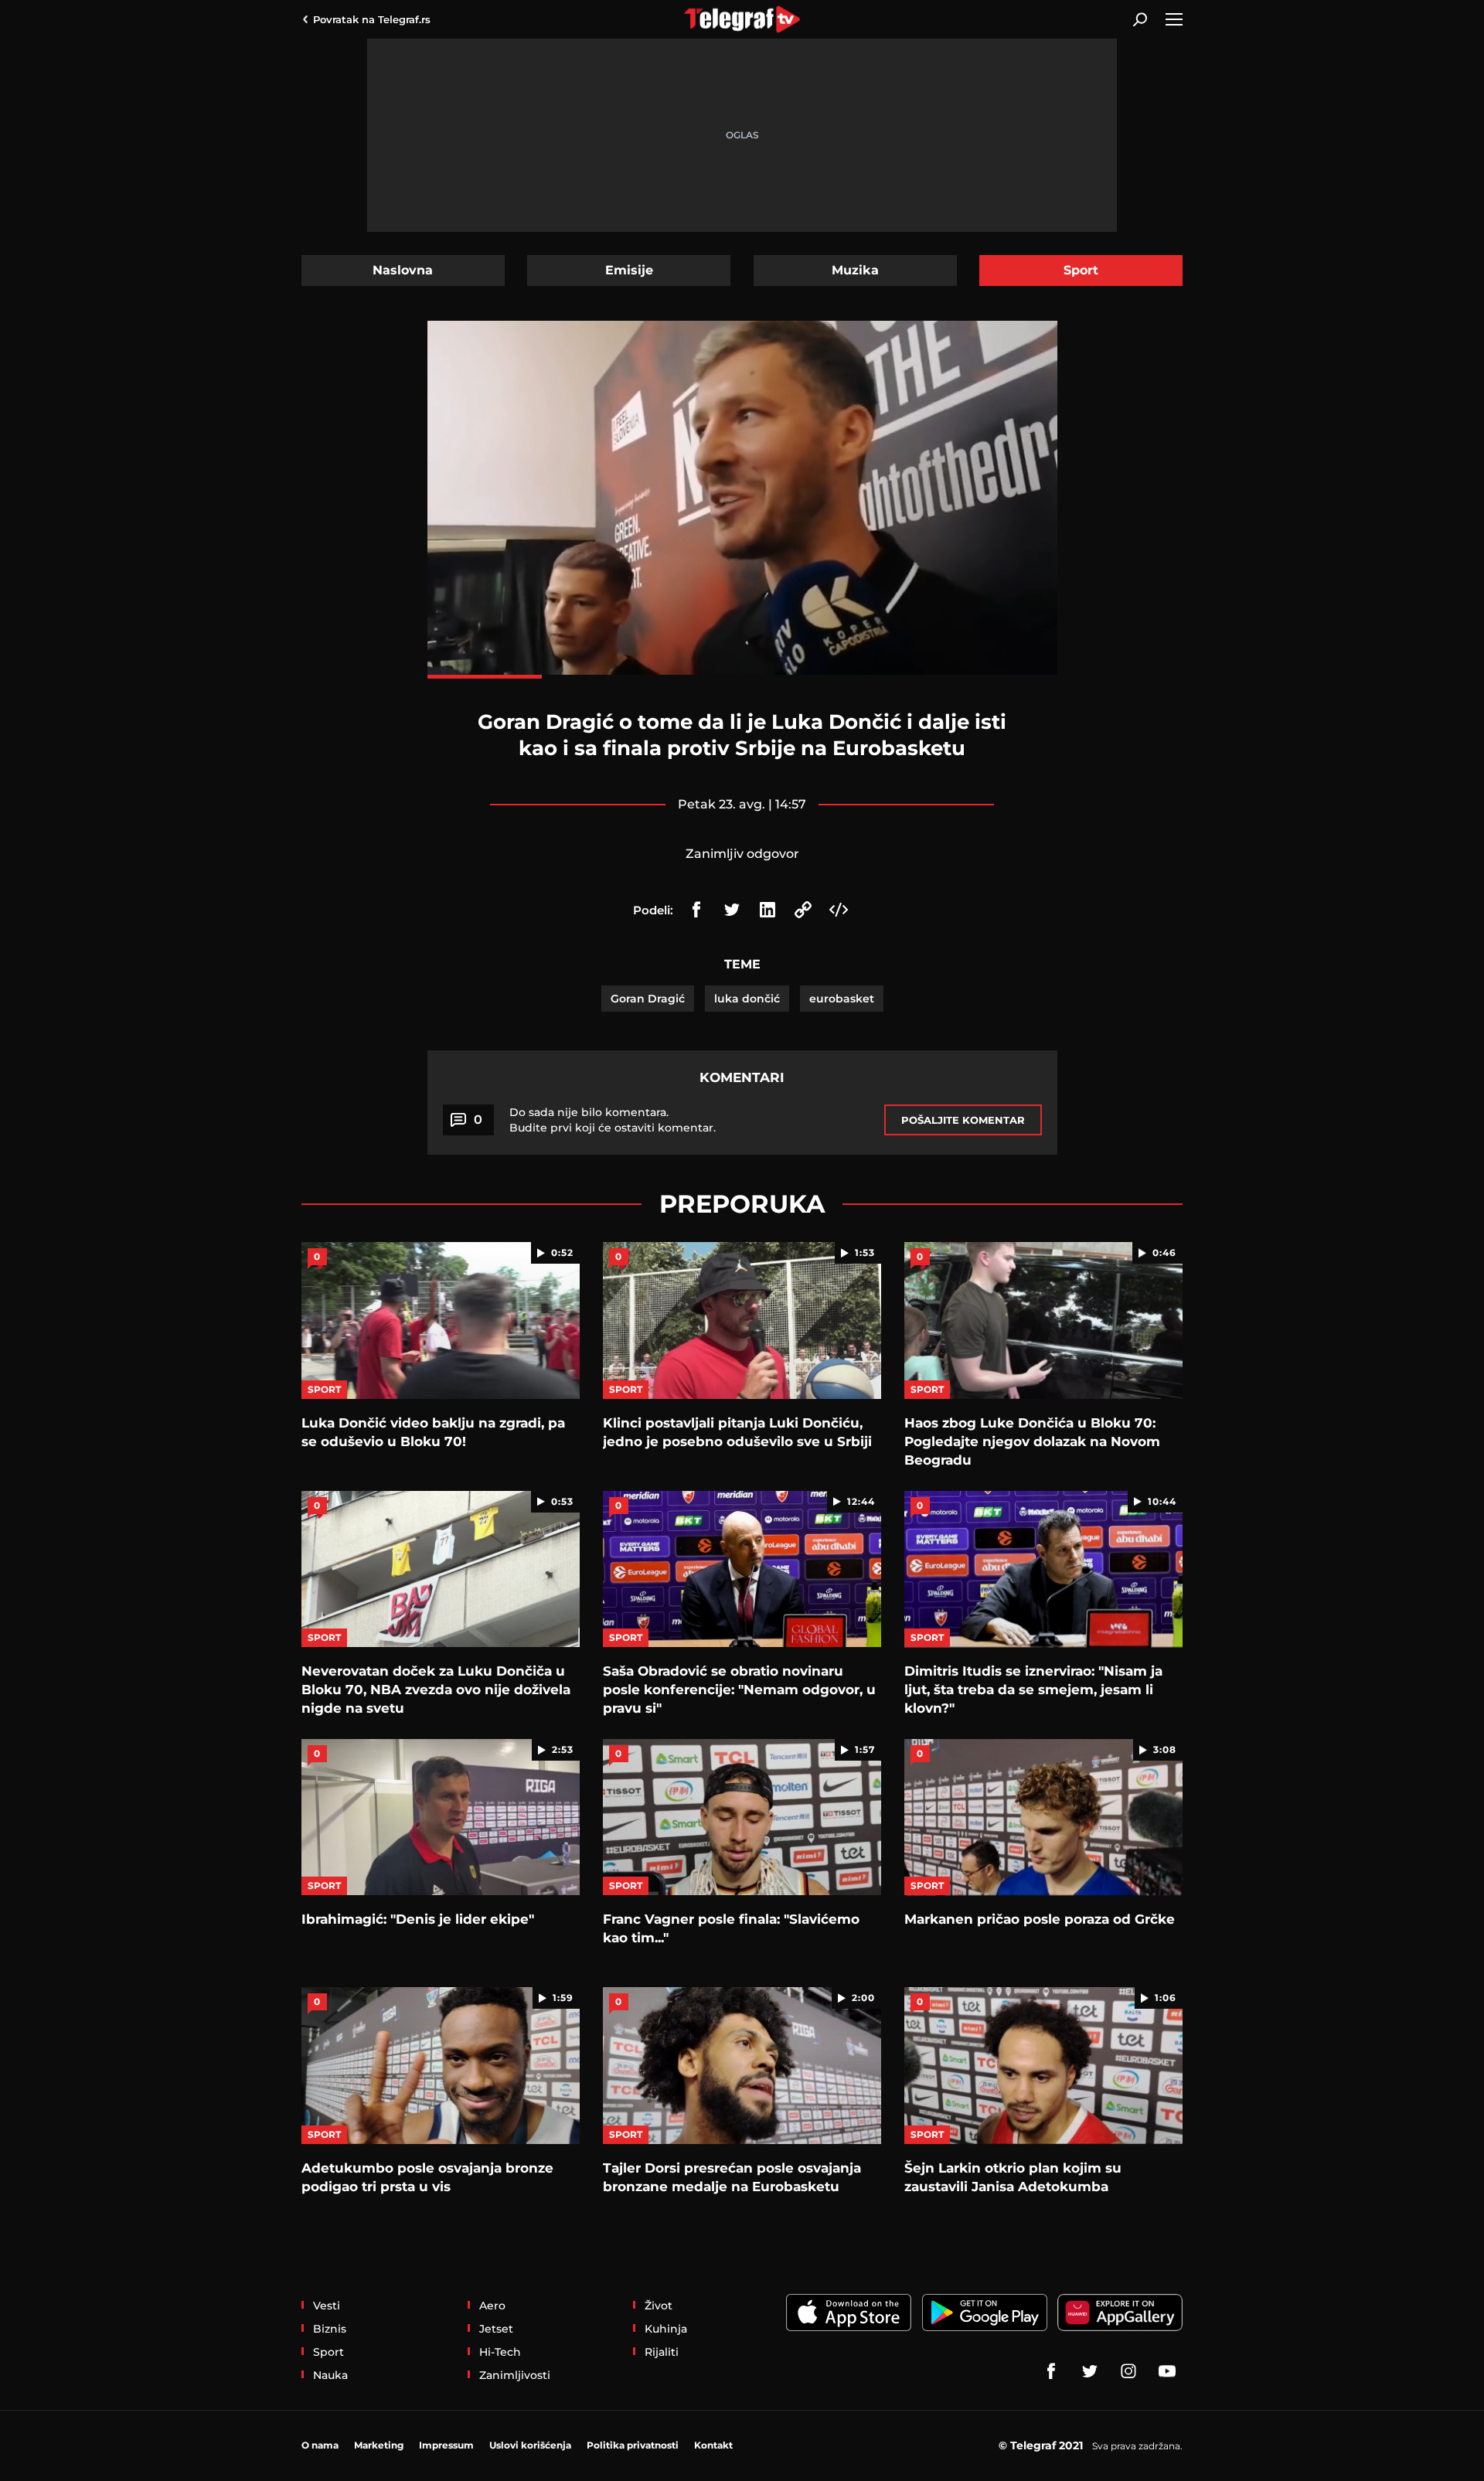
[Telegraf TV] (1167, 2371)
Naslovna (403, 270)
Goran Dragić (648, 999)
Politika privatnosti (633, 2445)
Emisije (629, 270)
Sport (1081, 270)
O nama (320, 2445)
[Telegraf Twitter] (1090, 2371)
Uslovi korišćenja (530, 2445)
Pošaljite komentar (963, 1120)
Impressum (446, 2445)
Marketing (379, 2445)
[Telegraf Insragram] (1128, 2371)
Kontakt (713, 2445)
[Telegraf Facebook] (1051, 2371)
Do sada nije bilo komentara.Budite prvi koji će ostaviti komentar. (613, 1120)
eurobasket (842, 999)
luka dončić (747, 999)
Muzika (855, 270)
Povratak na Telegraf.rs (372, 19)
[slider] (742, 677)
